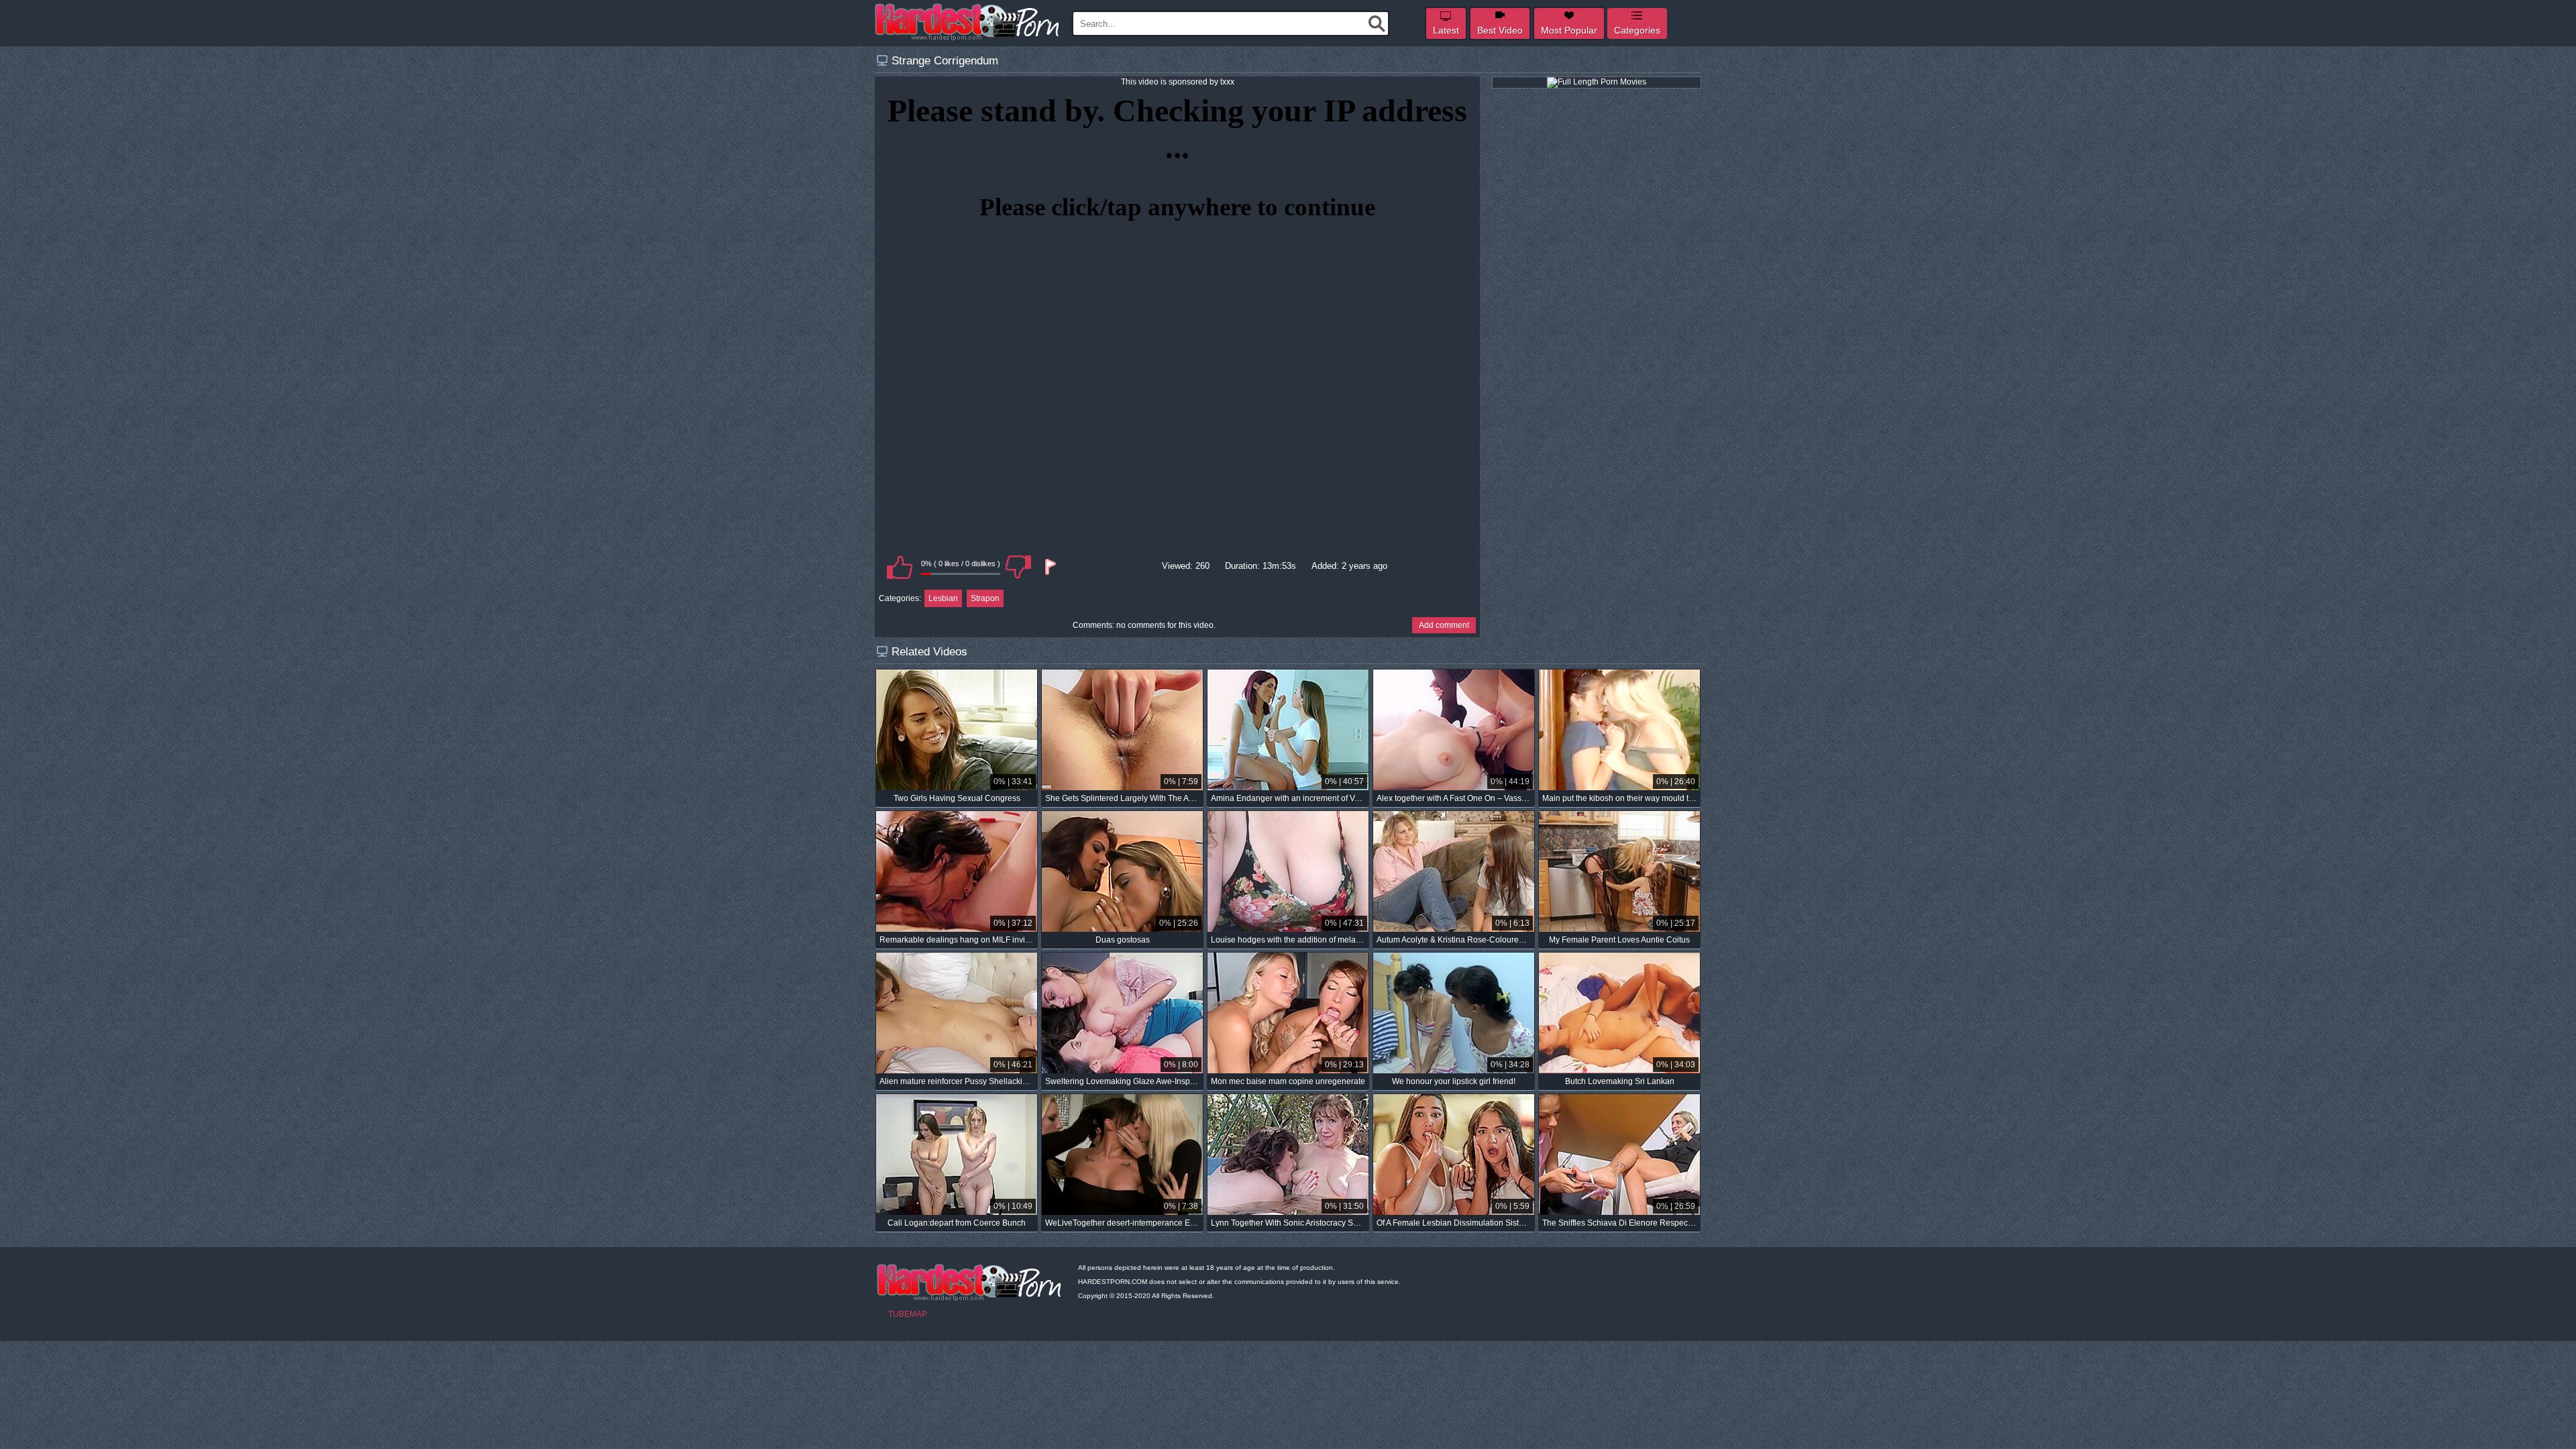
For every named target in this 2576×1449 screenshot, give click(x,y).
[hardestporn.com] (968, 22)
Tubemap (908, 1314)
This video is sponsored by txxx (1178, 82)
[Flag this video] (1049, 567)
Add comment (1444, 625)
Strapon (985, 598)
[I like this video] (900, 567)
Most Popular (1569, 30)
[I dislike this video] (1018, 567)
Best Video (1500, 30)
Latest (1446, 30)
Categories (1637, 30)
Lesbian (943, 598)
